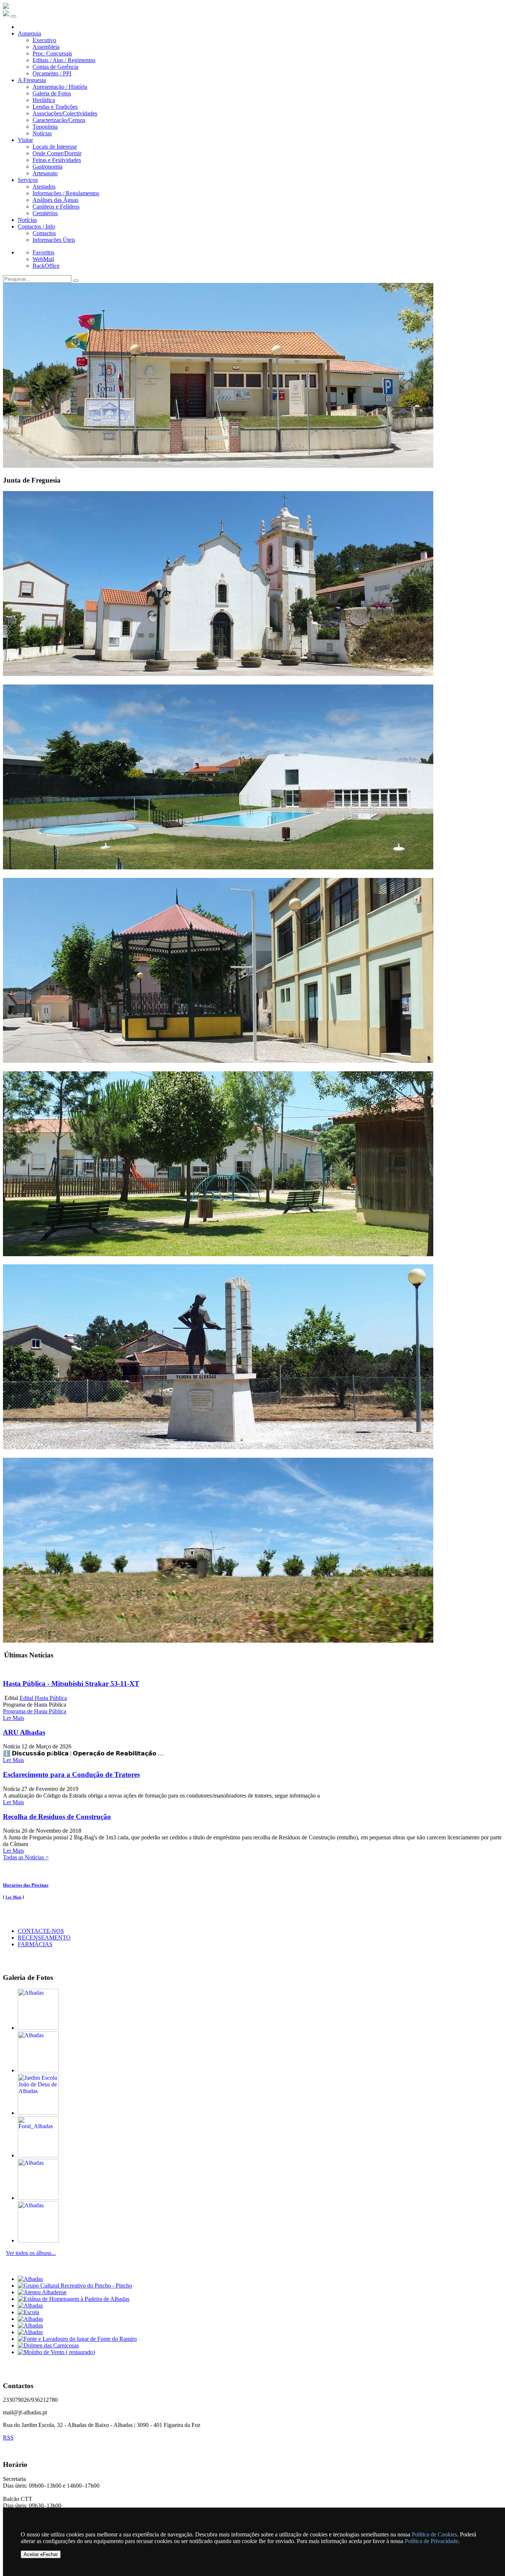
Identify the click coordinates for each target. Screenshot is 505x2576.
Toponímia (45, 127)
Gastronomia (48, 167)
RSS (8, 2438)
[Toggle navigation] (13, 16)
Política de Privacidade (431, 2541)
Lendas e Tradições (55, 107)
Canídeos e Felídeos (56, 207)
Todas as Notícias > (26, 1857)
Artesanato (45, 173)
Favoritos (43, 252)
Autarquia (29, 33)
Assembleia (46, 47)
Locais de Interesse (55, 147)
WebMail (43, 259)
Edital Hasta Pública (43, 1698)
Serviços (28, 180)
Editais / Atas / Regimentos (64, 60)
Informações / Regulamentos (66, 193)
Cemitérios (45, 213)
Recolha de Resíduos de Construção (57, 1817)
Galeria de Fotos (52, 93)
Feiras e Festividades (57, 160)
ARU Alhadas (24, 1732)
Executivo (44, 40)
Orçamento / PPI (52, 73)
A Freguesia (32, 80)
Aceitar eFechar (41, 2554)
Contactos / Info (36, 227)
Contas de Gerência (55, 67)
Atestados (44, 187)
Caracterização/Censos (59, 120)
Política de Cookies (434, 2534)
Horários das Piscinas (26, 1885)
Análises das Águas (55, 200)
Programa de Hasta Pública (35, 1711)
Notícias (42, 133)
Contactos (44, 233)
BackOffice (46, 266)
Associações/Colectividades (65, 113)
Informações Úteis (54, 240)
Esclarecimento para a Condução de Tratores (71, 1774)
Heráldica (44, 100)
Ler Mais (13, 1718)
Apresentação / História (60, 87)
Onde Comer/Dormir (57, 153)
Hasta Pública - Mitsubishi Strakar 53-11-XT (71, 1683)
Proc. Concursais (52, 53)
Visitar (25, 140)
